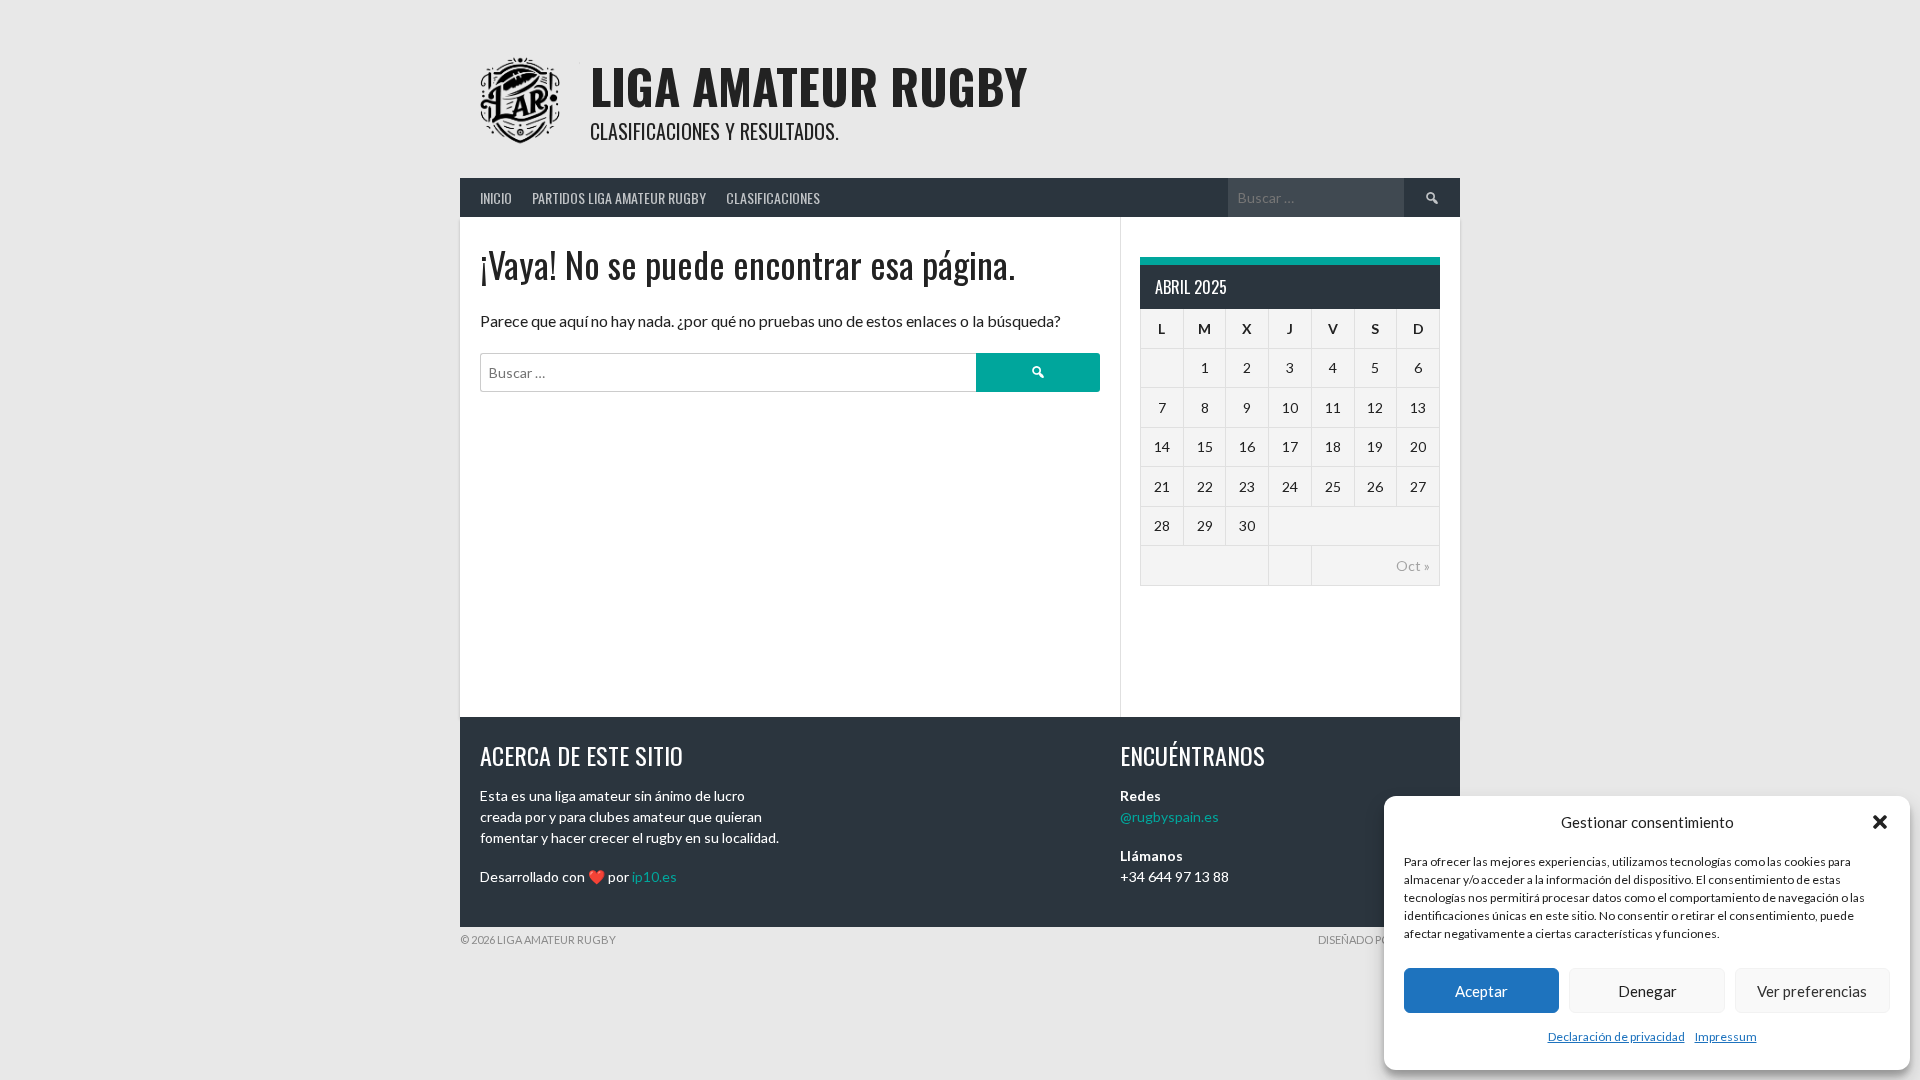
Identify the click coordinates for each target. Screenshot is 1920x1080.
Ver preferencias (1812, 991)
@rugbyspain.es (1169, 816)
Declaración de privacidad (1616, 1036)
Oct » (1413, 565)
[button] (1880, 822)
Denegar (1647, 991)
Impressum (1726, 1036)
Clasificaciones (773, 197)
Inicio (496, 197)
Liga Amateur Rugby (808, 85)
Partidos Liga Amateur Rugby (619, 197)
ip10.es (654, 876)
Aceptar (1481, 991)
